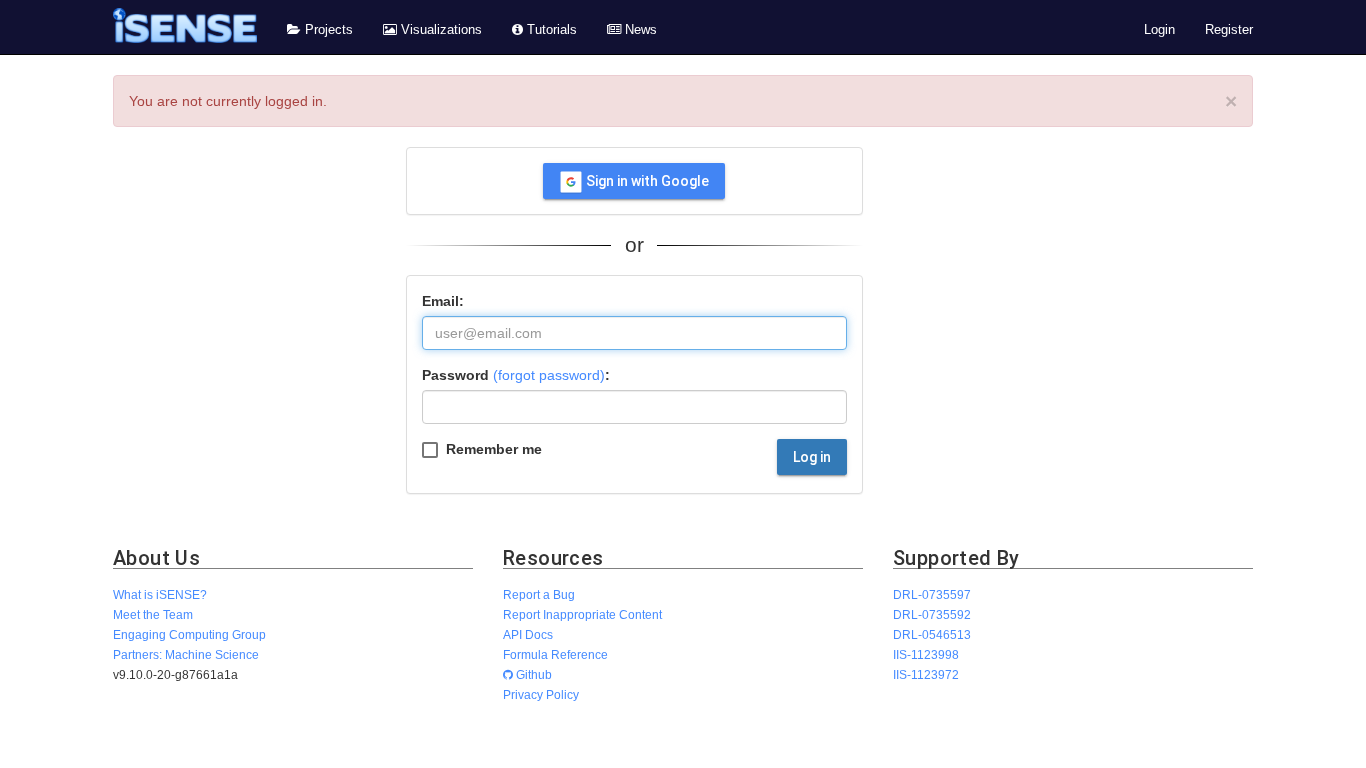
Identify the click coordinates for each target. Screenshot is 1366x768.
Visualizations (439, 30)
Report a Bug (539, 594)
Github (532, 674)
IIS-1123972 (926, 674)
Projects (327, 30)
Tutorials (550, 30)
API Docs (528, 634)
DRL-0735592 (932, 614)
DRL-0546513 (932, 634)
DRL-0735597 (932, 594)
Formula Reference (555, 654)
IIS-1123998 (926, 654)
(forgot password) (549, 375)
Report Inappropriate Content (582, 614)
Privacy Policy (541, 694)
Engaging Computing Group (189, 634)
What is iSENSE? (160, 594)
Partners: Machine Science (186, 654)
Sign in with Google (646, 181)
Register (1229, 30)
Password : (516, 375)
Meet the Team (153, 614)
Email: (443, 301)
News (639, 30)
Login (1159, 30)
